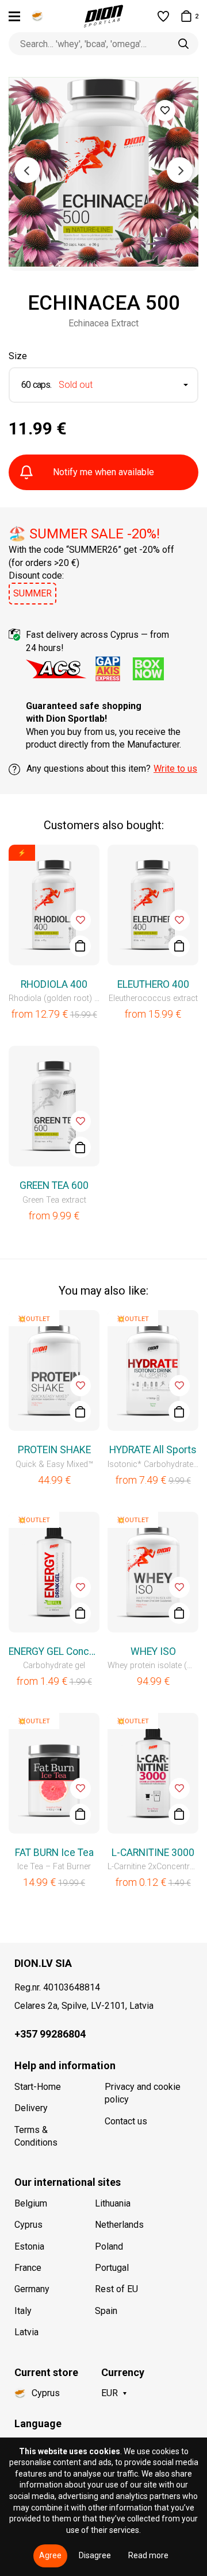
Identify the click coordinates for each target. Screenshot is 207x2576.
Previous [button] (27, 170)
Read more (148, 2555)
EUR (110, 2393)
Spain (106, 2311)
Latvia (26, 2332)
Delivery (31, 2108)
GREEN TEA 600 (54, 1185)
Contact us (126, 2121)
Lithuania (113, 2203)
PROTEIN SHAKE (54, 1450)
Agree (50, 2555)
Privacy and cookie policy (143, 2093)
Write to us (175, 769)
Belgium (31, 2203)
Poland (109, 2246)
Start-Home (38, 2087)
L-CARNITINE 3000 (153, 1853)
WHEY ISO (153, 1651)
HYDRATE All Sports (153, 1450)
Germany (32, 2289)
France (28, 2268)
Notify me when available (103, 472)
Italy (23, 2311)
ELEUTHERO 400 (153, 984)
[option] (103, 174)
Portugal (112, 2268)
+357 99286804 (50, 2034)
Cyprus (28, 2225)
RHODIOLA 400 (54, 984)
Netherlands (119, 2225)
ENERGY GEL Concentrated (54, 1651)
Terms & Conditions (36, 2136)
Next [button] (180, 170)
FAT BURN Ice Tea (54, 1853)
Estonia (29, 2246)
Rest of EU (116, 2289)
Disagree (95, 2555)
